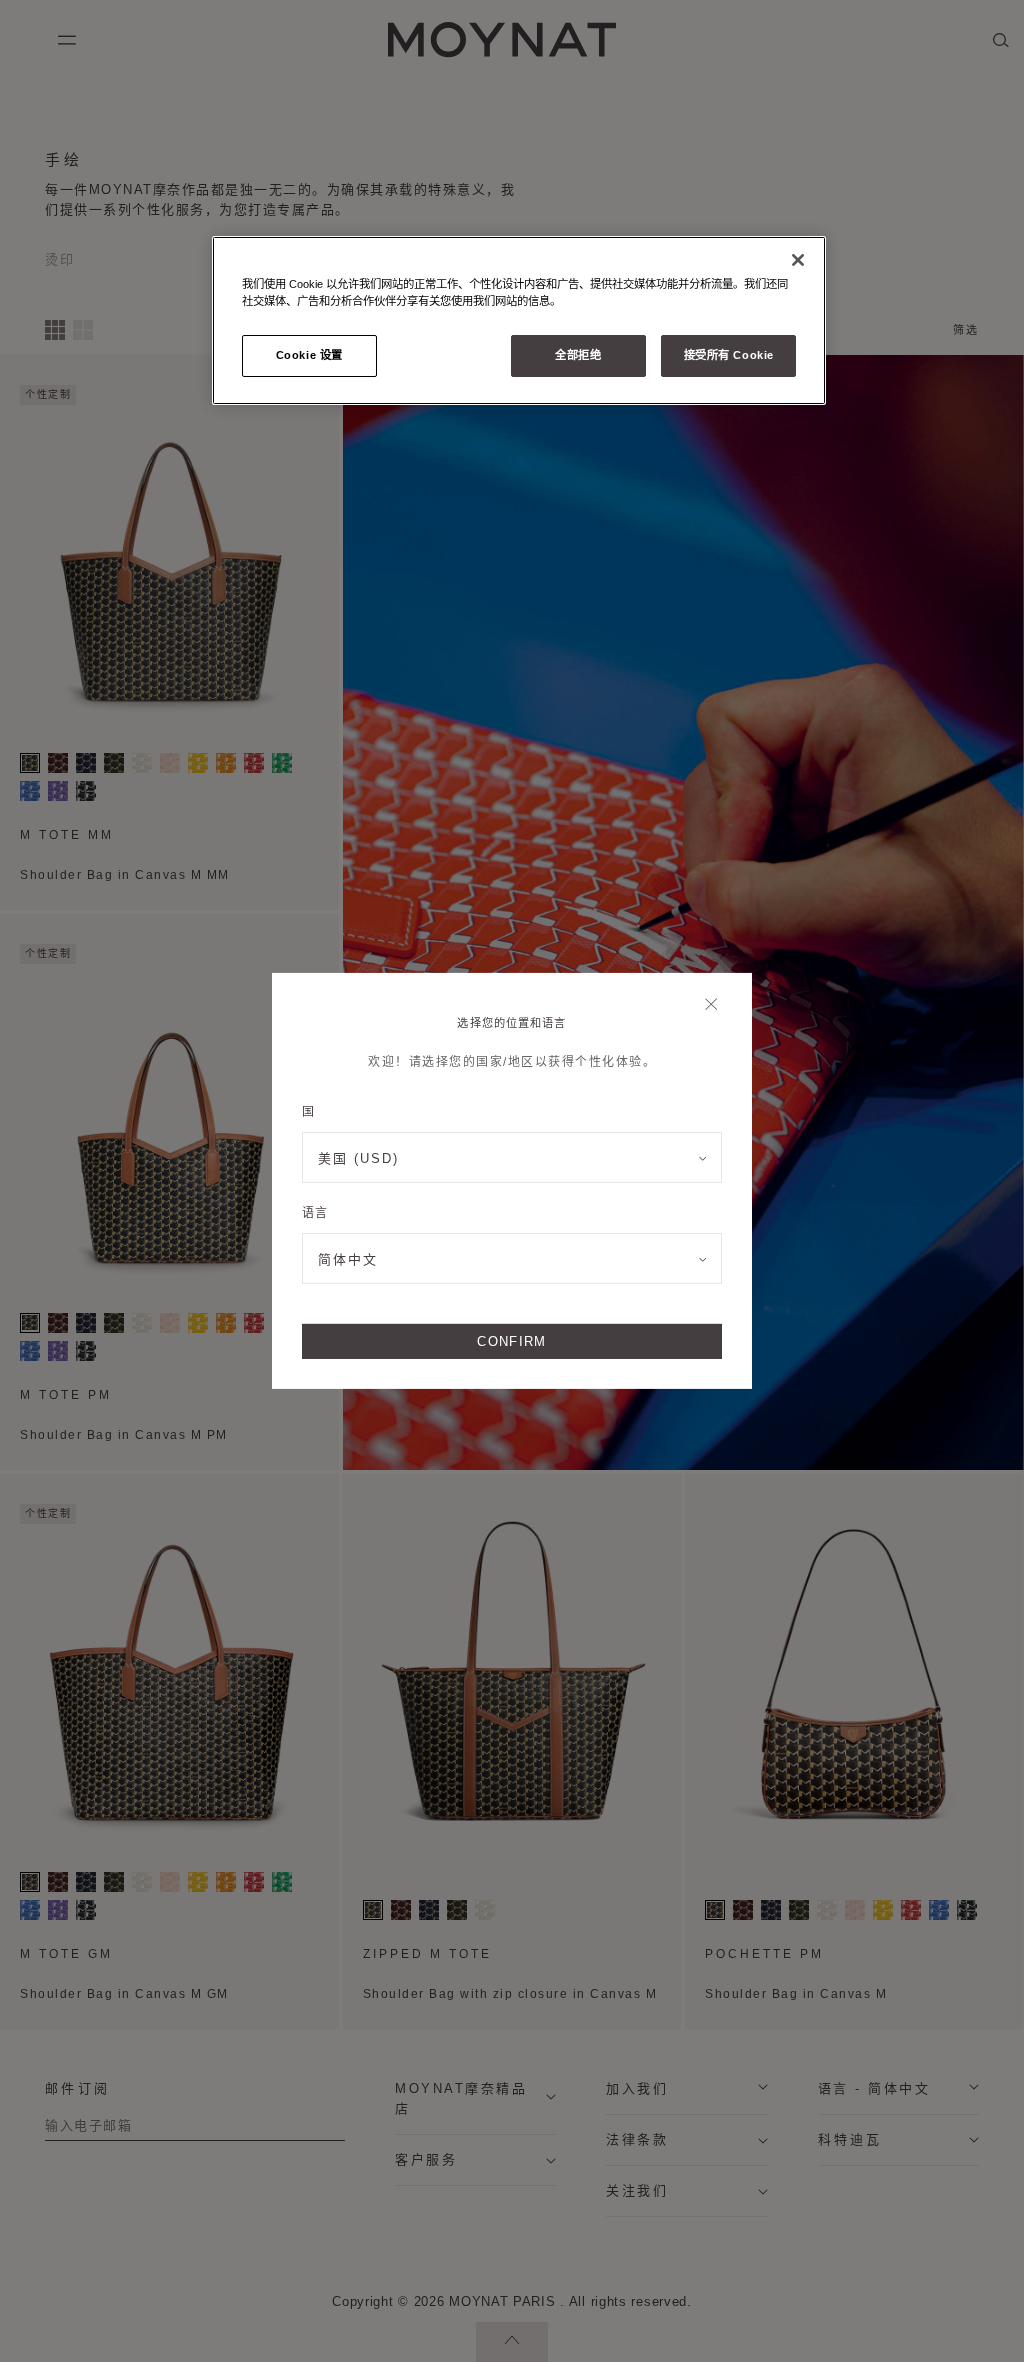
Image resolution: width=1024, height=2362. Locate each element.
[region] (519, 320)
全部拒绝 (578, 355)
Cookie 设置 (309, 355)
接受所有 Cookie (729, 355)
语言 (314, 1213)
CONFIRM (511, 1341)
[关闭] (716, 1006)
